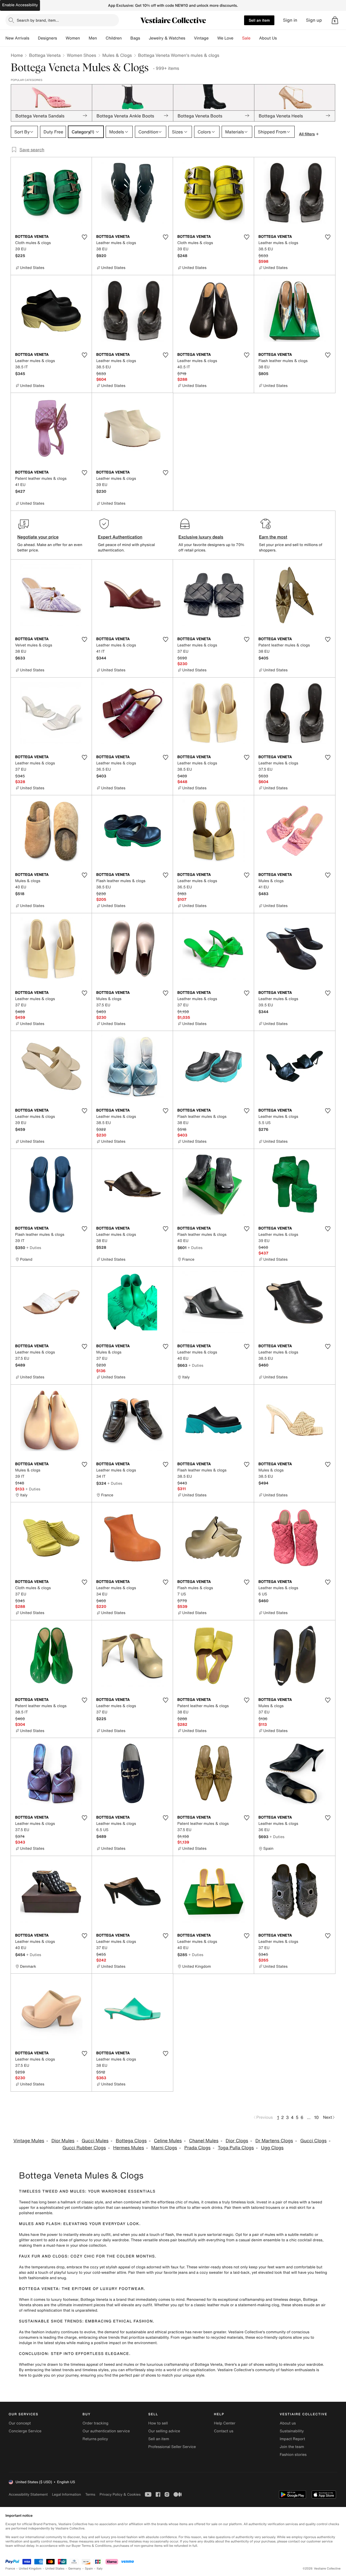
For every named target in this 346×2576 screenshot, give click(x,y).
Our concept (20, 2423)
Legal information (66, 2494)
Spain (89, 2569)
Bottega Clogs (131, 2141)
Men (93, 38)
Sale (246, 38)
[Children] (126, 38)
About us (288, 2423)
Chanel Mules (204, 2141)
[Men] (101, 38)
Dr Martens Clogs (274, 2141)
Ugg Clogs (272, 2148)
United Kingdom (30, 2569)
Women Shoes (81, 55)
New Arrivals (17, 38)
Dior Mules (63, 2141)
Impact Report (292, 2439)
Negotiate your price (38, 537)
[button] (335, 20)
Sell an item (259, 20)
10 (316, 2117)
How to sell (158, 2423)
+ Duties (34, 1248)
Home (17, 55)
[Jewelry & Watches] (189, 38)
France (10, 2569)
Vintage (201, 38)
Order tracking (95, 2423)
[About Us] (281, 38)
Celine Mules (168, 2141)
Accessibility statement (28, 2494)
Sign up (314, 20)
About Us (268, 38)
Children (114, 38)
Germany (75, 2569)
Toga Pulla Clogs (236, 2148)
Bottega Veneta (45, 55)
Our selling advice (164, 2431)
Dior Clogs (237, 2141)
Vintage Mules (29, 2141)
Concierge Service (25, 2431)
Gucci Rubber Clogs (84, 2148)
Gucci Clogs (313, 2141)
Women (73, 38)
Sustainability (292, 2431)
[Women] (84, 38)
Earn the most (273, 537)
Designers (47, 38)
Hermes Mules (128, 2148)
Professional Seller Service (172, 2447)
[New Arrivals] (34, 38)
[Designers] (61, 38)
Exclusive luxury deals (201, 537)
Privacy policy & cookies (120, 2494)
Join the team (292, 2447)
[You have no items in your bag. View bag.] (335, 20)
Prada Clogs (197, 2148)
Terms (90, 2494)
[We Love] (238, 38)
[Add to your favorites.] (84, 237)
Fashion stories (293, 2455)
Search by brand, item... (38, 20)
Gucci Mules (95, 2141)
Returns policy (95, 2439)
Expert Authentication (120, 537)
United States (55, 2569)
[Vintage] (213, 38)
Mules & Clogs (117, 55)
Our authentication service (106, 2431)
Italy (100, 2569)
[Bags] (144, 38)
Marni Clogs (164, 2148)
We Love (225, 38)
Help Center (225, 2423)
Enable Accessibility (20, 5)
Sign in (290, 20)
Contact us (224, 2431)
